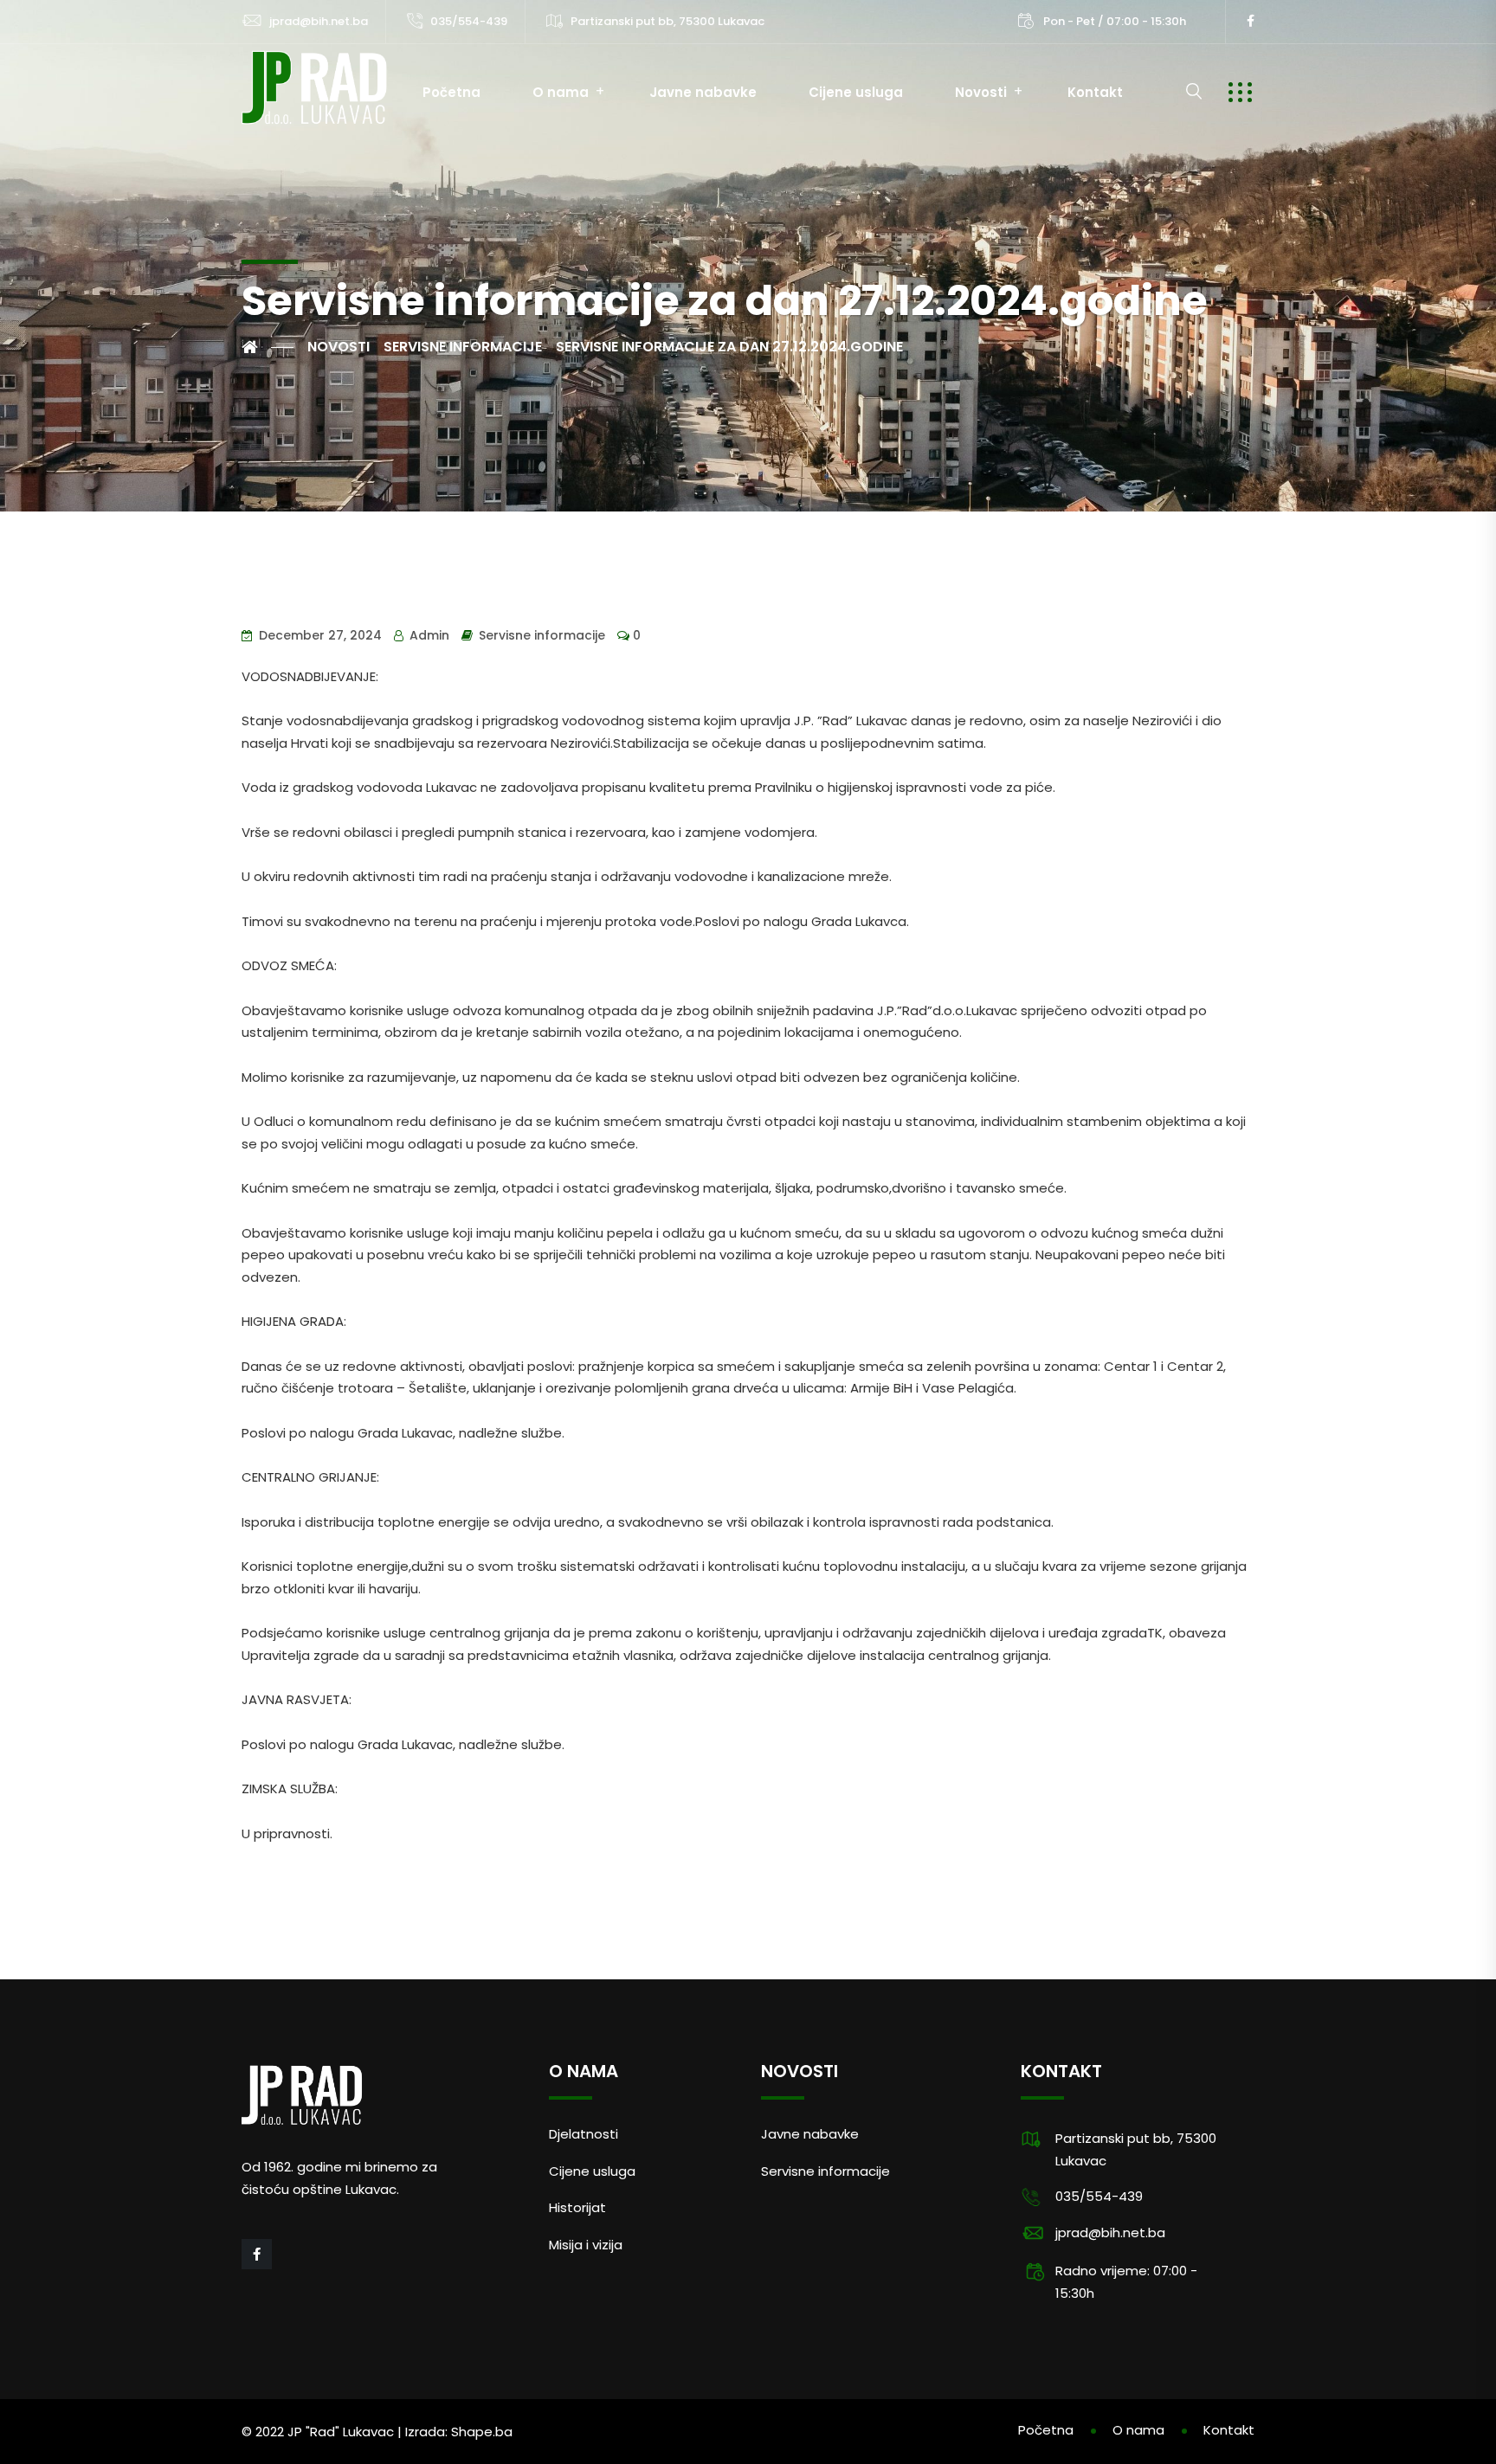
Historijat (577, 2207)
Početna (451, 92)
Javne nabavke (703, 92)
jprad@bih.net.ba (319, 21)
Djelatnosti (584, 2134)
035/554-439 (469, 21)
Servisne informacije (542, 635)
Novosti (981, 92)
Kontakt (1095, 92)
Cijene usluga (856, 92)
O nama (561, 92)
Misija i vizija (586, 2245)
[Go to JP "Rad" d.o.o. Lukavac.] (268, 347)
